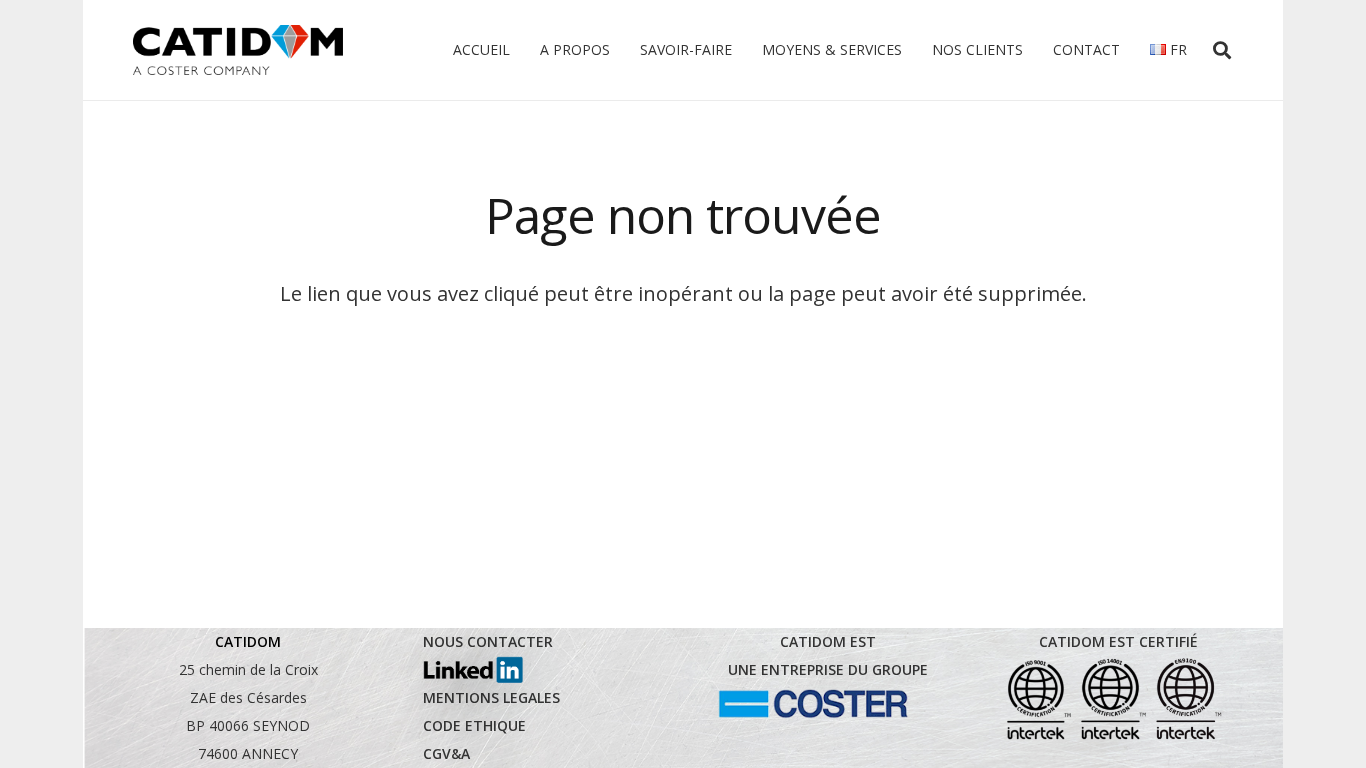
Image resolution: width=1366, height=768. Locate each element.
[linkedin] (473, 670)
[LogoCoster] (813, 704)
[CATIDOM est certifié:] (1113, 699)
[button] (1222, 50)
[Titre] (238, 50)
